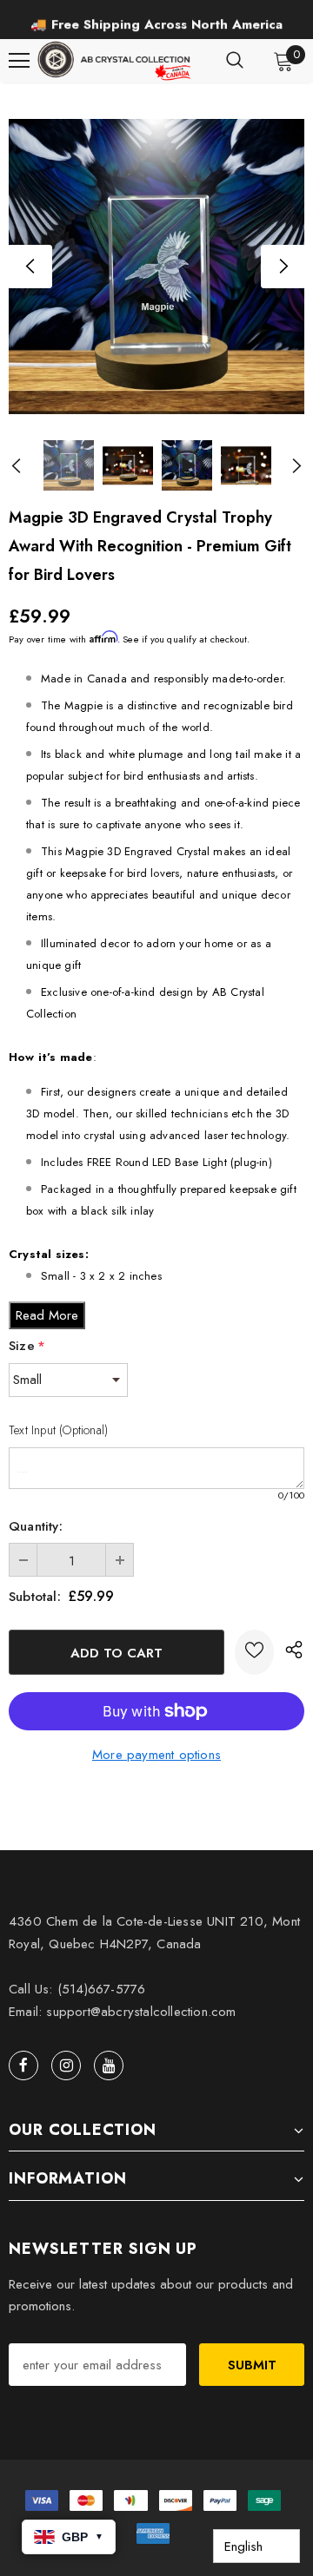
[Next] (283, 267)
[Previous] (30, 267)
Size (27, 1346)
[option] (156, 267)
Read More (47, 1315)
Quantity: (36, 1526)
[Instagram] (66, 2065)
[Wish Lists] (254, 1652)
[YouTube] (109, 2065)
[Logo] (116, 61)
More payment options (156, 1755)
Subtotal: (35, 1597)
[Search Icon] (235, 61)
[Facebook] (23, 2065)
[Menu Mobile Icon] (19, 61)
